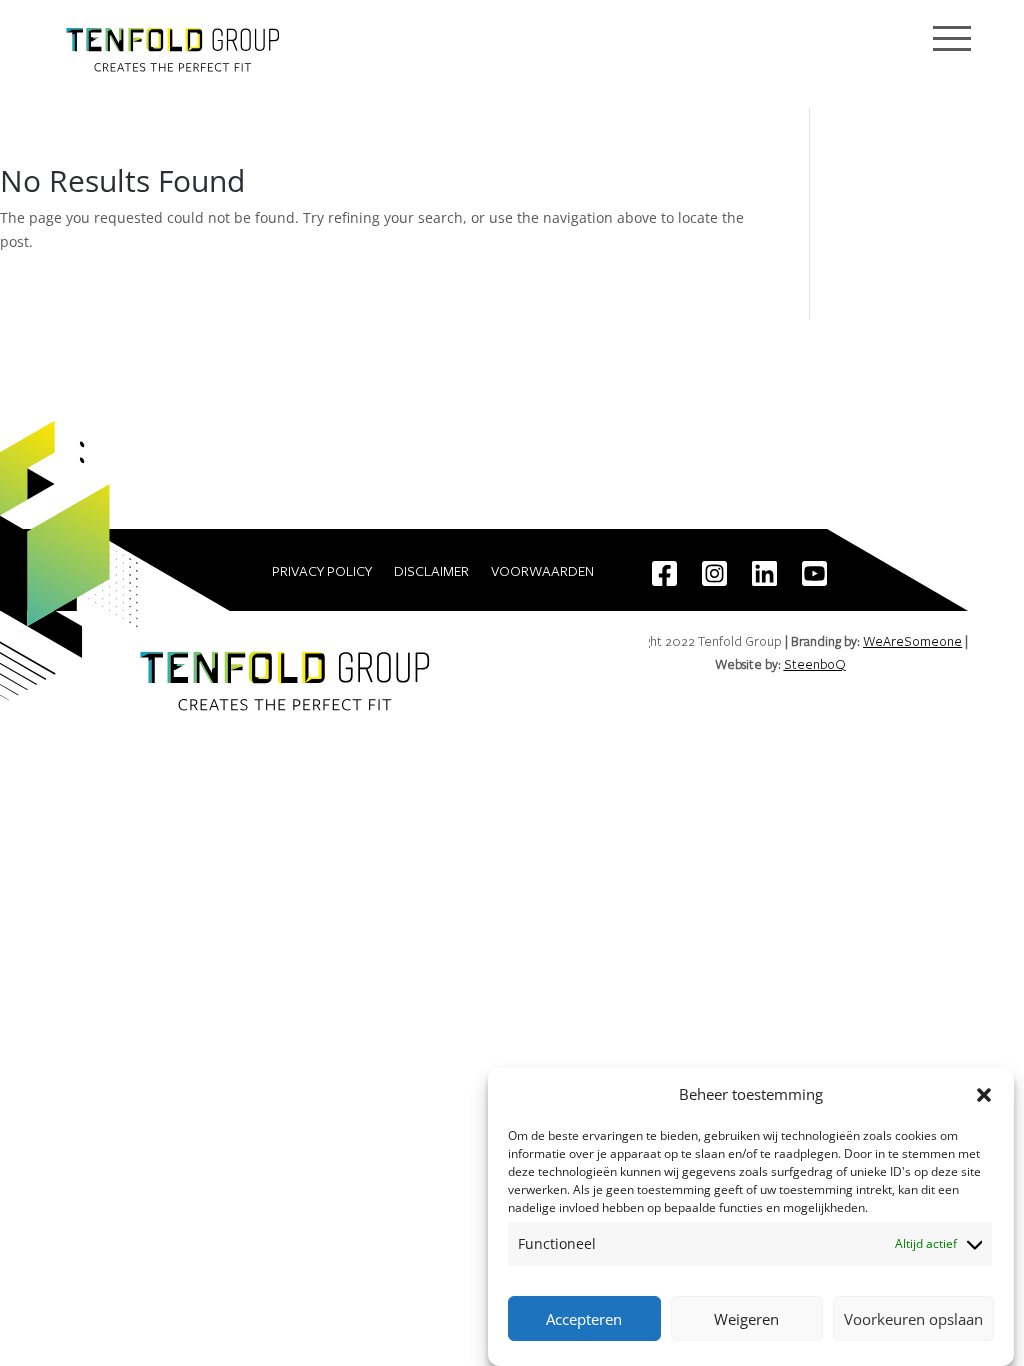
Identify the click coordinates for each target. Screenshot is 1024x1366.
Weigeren (746, 1319)
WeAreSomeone (912, 641)
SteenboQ (815, 664)
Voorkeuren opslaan (913, 1319)
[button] (984, 1095)
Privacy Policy (322, 572)
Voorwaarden (542, 572)
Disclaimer (431, 572)
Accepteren (584, 1319)
